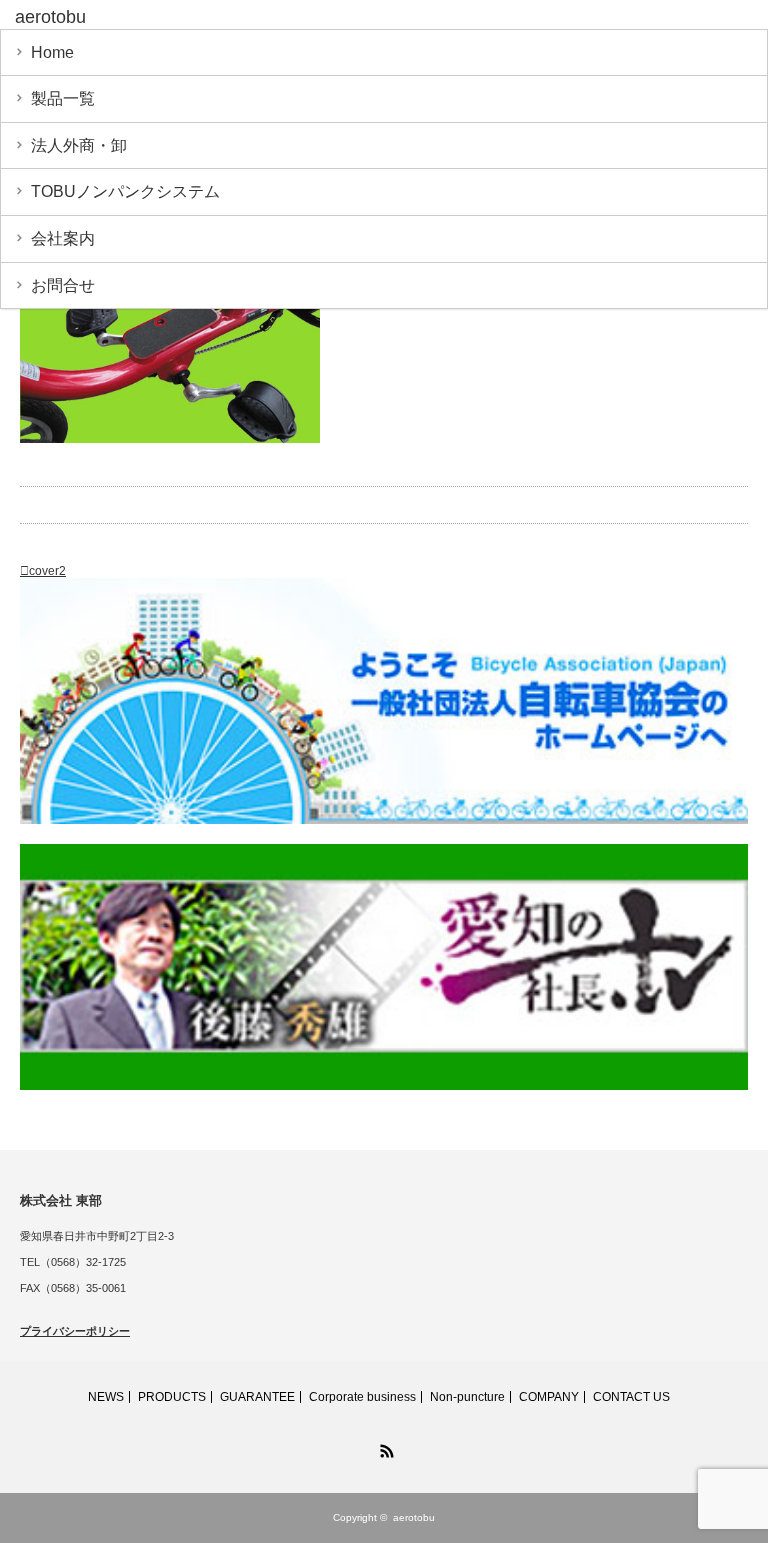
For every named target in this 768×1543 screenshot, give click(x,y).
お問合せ (63, 285)
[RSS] (384, 1448)
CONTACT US (631, 1397)
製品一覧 (63, 98)
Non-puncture (467, 1397)
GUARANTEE (257, 1397)
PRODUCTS (172, 1397)
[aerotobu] (168, 18)
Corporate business (362, 1397)
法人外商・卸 (79, 145)
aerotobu (414, 1517)
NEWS (106, 1397)
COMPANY (549, 1397)
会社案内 (63, 238)
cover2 (47, 571)
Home (52, 52)
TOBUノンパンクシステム (125, 191)
